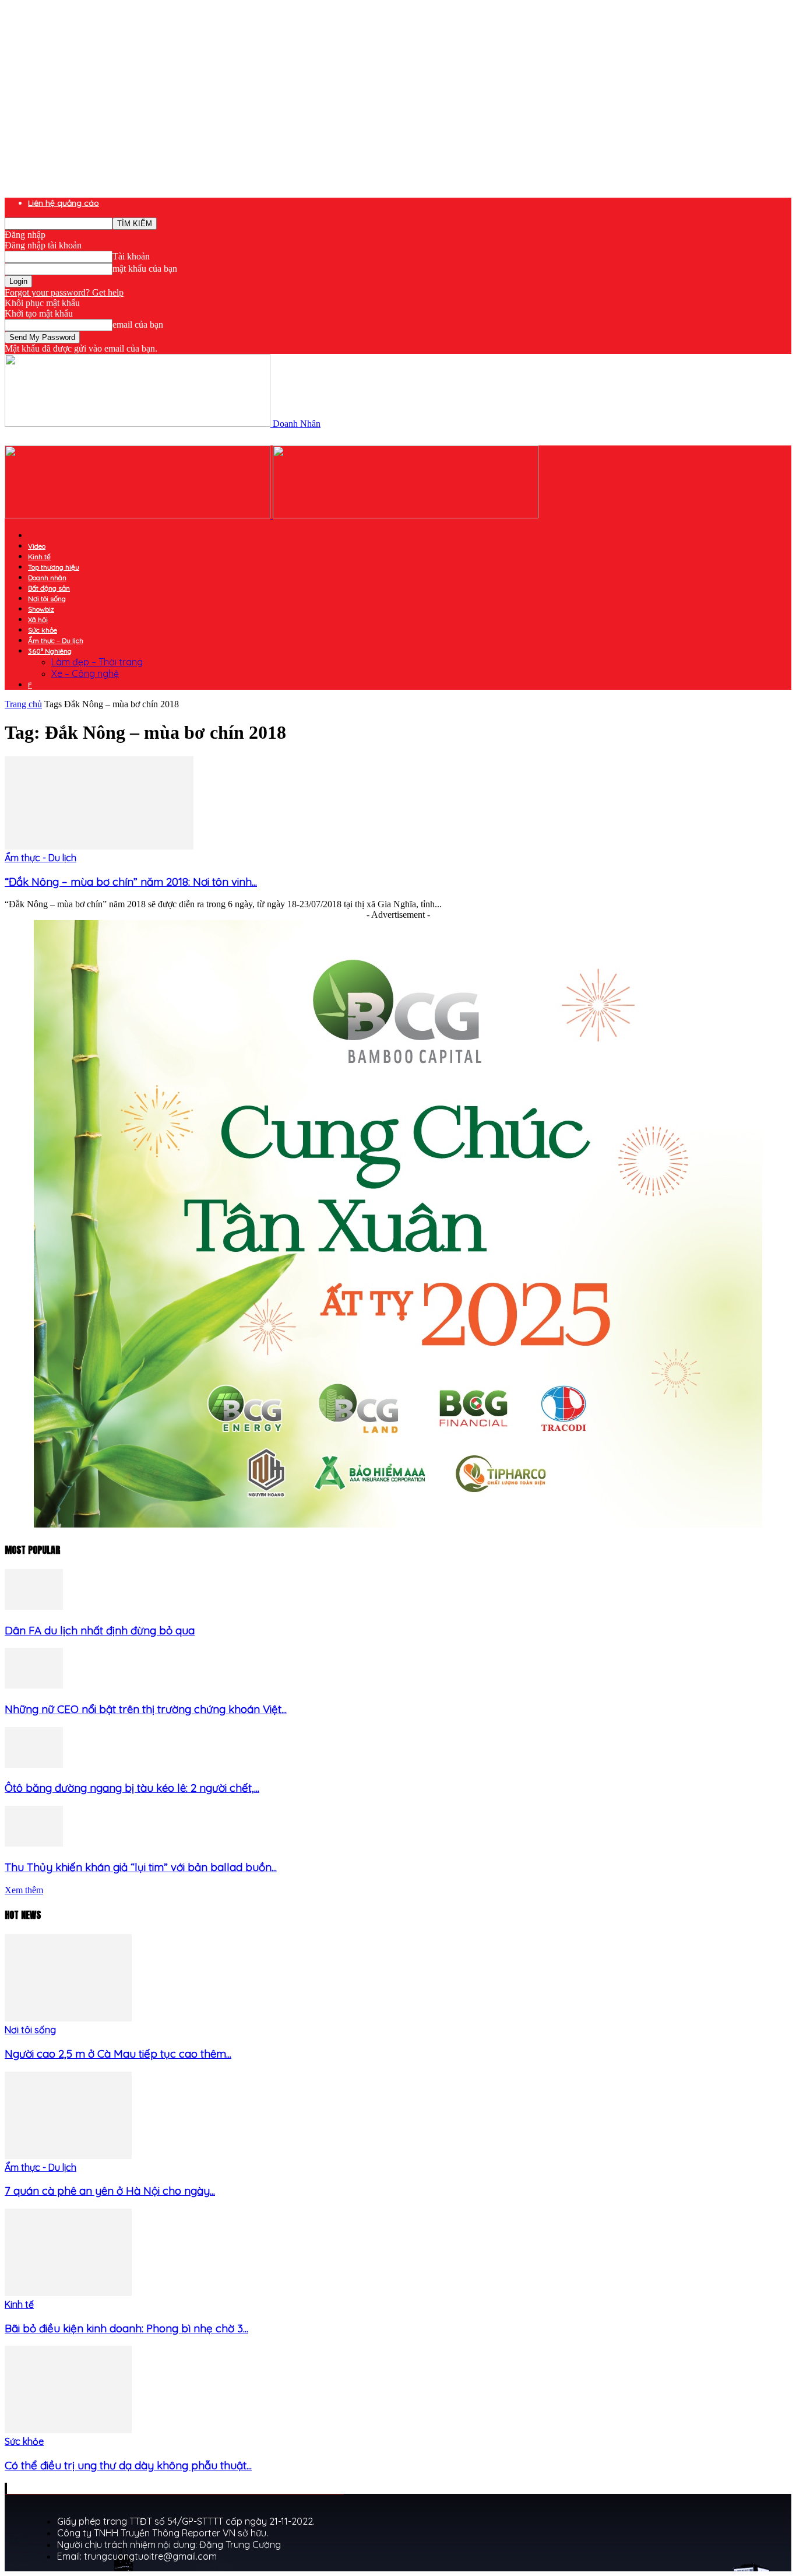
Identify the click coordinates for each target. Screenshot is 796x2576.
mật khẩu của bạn (145, 269)
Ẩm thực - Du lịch (40, 858)
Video (37, 546)
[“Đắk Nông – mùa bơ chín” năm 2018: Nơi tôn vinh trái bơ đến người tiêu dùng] (99, 846)
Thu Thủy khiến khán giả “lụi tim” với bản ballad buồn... (141, 1867)
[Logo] (139, 515)
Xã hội (38, 620)
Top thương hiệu (54, 567)
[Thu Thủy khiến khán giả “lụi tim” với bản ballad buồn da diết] (34, 1843)
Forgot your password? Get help (64, 292)
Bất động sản (49, 588)
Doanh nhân (47, 578)
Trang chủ (23, 704)
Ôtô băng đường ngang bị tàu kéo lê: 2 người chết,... (132, 1788)
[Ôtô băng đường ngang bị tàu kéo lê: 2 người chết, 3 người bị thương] (34, 1765)
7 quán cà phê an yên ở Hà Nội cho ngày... (110, 2191)
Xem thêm (24, 1890)
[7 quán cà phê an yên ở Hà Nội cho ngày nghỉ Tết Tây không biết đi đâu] (68, 2156)
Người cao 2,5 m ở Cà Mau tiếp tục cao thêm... (118, 2054)
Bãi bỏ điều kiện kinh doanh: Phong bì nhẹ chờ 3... (126, 2328)
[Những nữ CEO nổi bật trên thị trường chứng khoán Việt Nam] (34, 1685)
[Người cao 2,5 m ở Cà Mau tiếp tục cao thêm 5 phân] (68, 2018)
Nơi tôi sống (47, 599)
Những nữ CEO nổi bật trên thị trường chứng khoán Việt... (146, 1709)
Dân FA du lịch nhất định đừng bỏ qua (100, 1630)
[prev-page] (5, 2488)
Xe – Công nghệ (85, 673)
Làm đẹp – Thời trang (97, 662)
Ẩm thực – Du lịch (56, 641)
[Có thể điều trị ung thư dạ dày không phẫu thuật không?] (68, 2430)
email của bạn (138, 324)
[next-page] (6, 2488)
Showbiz (41, 609)
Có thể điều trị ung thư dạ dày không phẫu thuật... (128, 2465)
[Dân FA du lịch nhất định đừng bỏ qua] (34, 1607)
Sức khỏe (43, 630)
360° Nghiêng (50, 651)
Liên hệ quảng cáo (64, 203)
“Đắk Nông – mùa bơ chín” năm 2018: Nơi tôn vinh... (131, 882)
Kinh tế (39, 557)
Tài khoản (131, 256)
